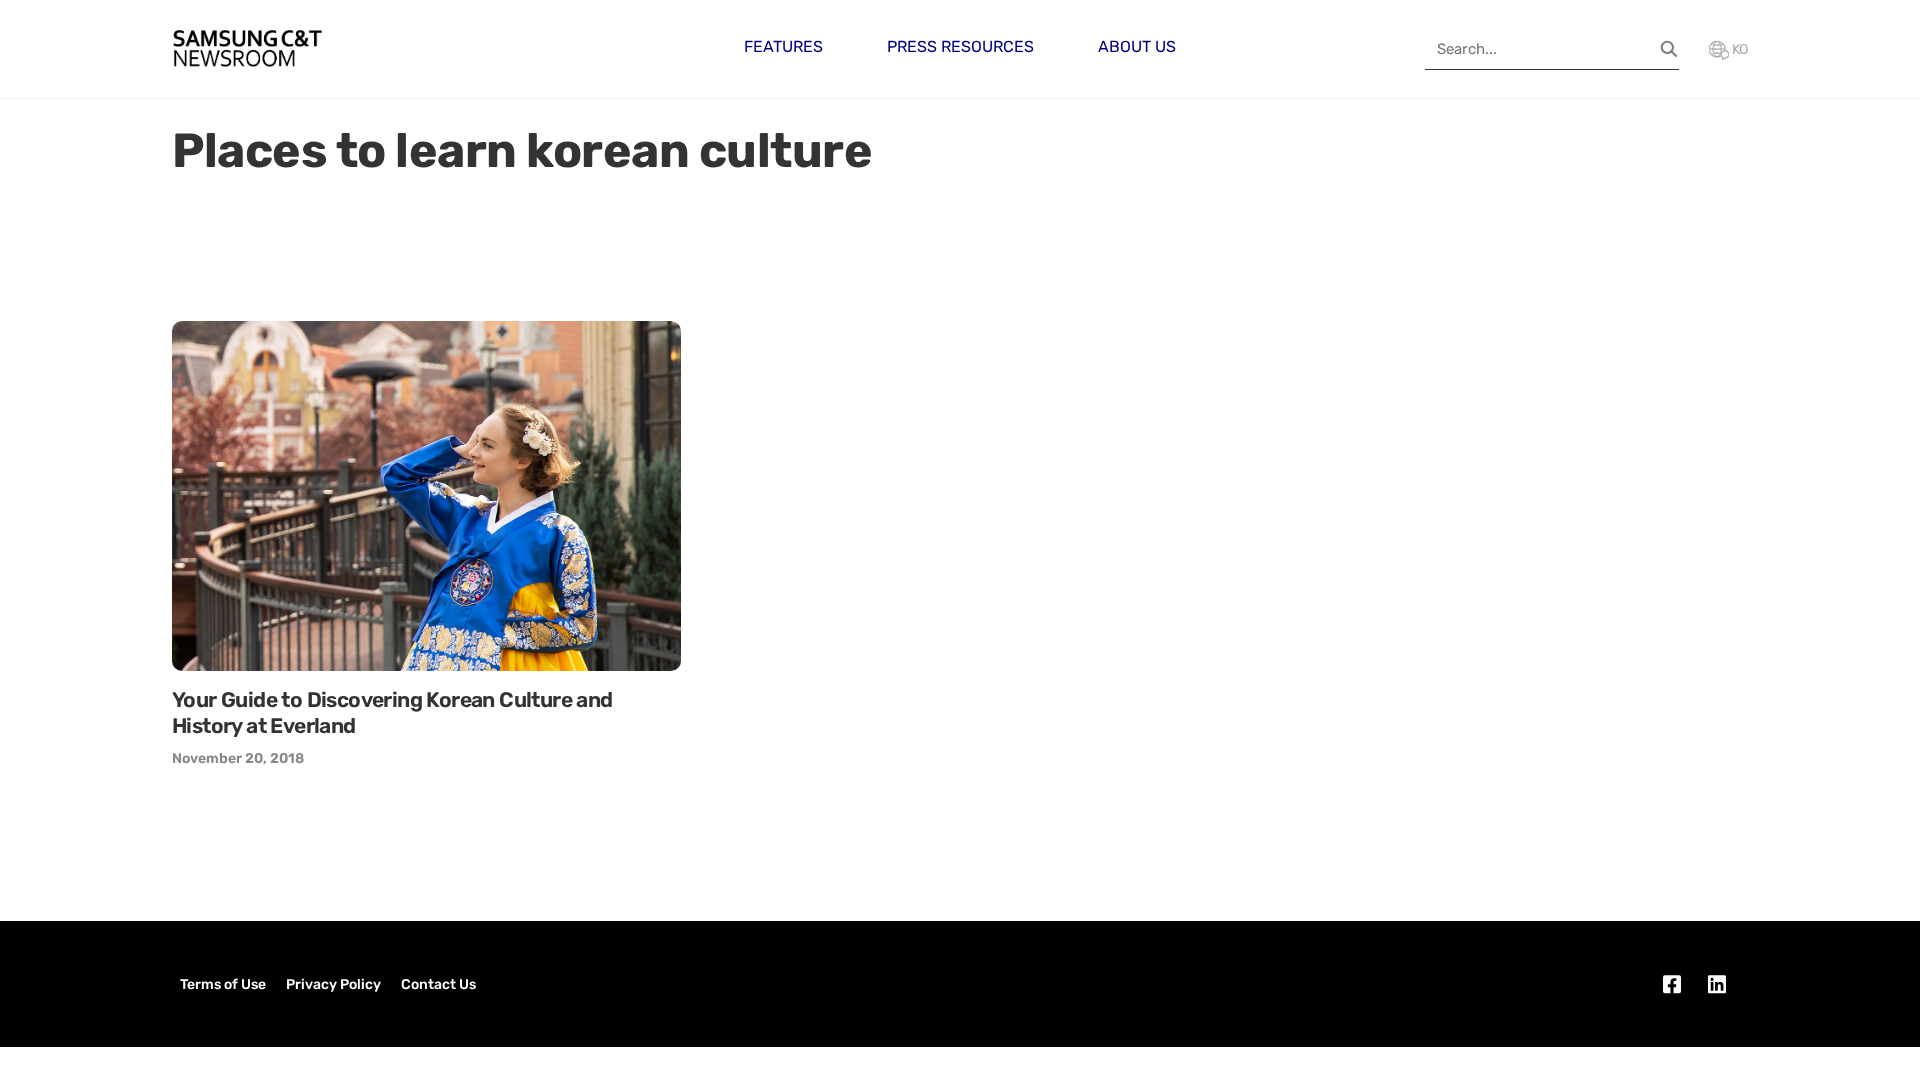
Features (783, 46)
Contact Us (438, 984)
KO (1738, 49)
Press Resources (960, 46)
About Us (1137, 46)
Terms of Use (223, 984)
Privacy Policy (333, 984)
